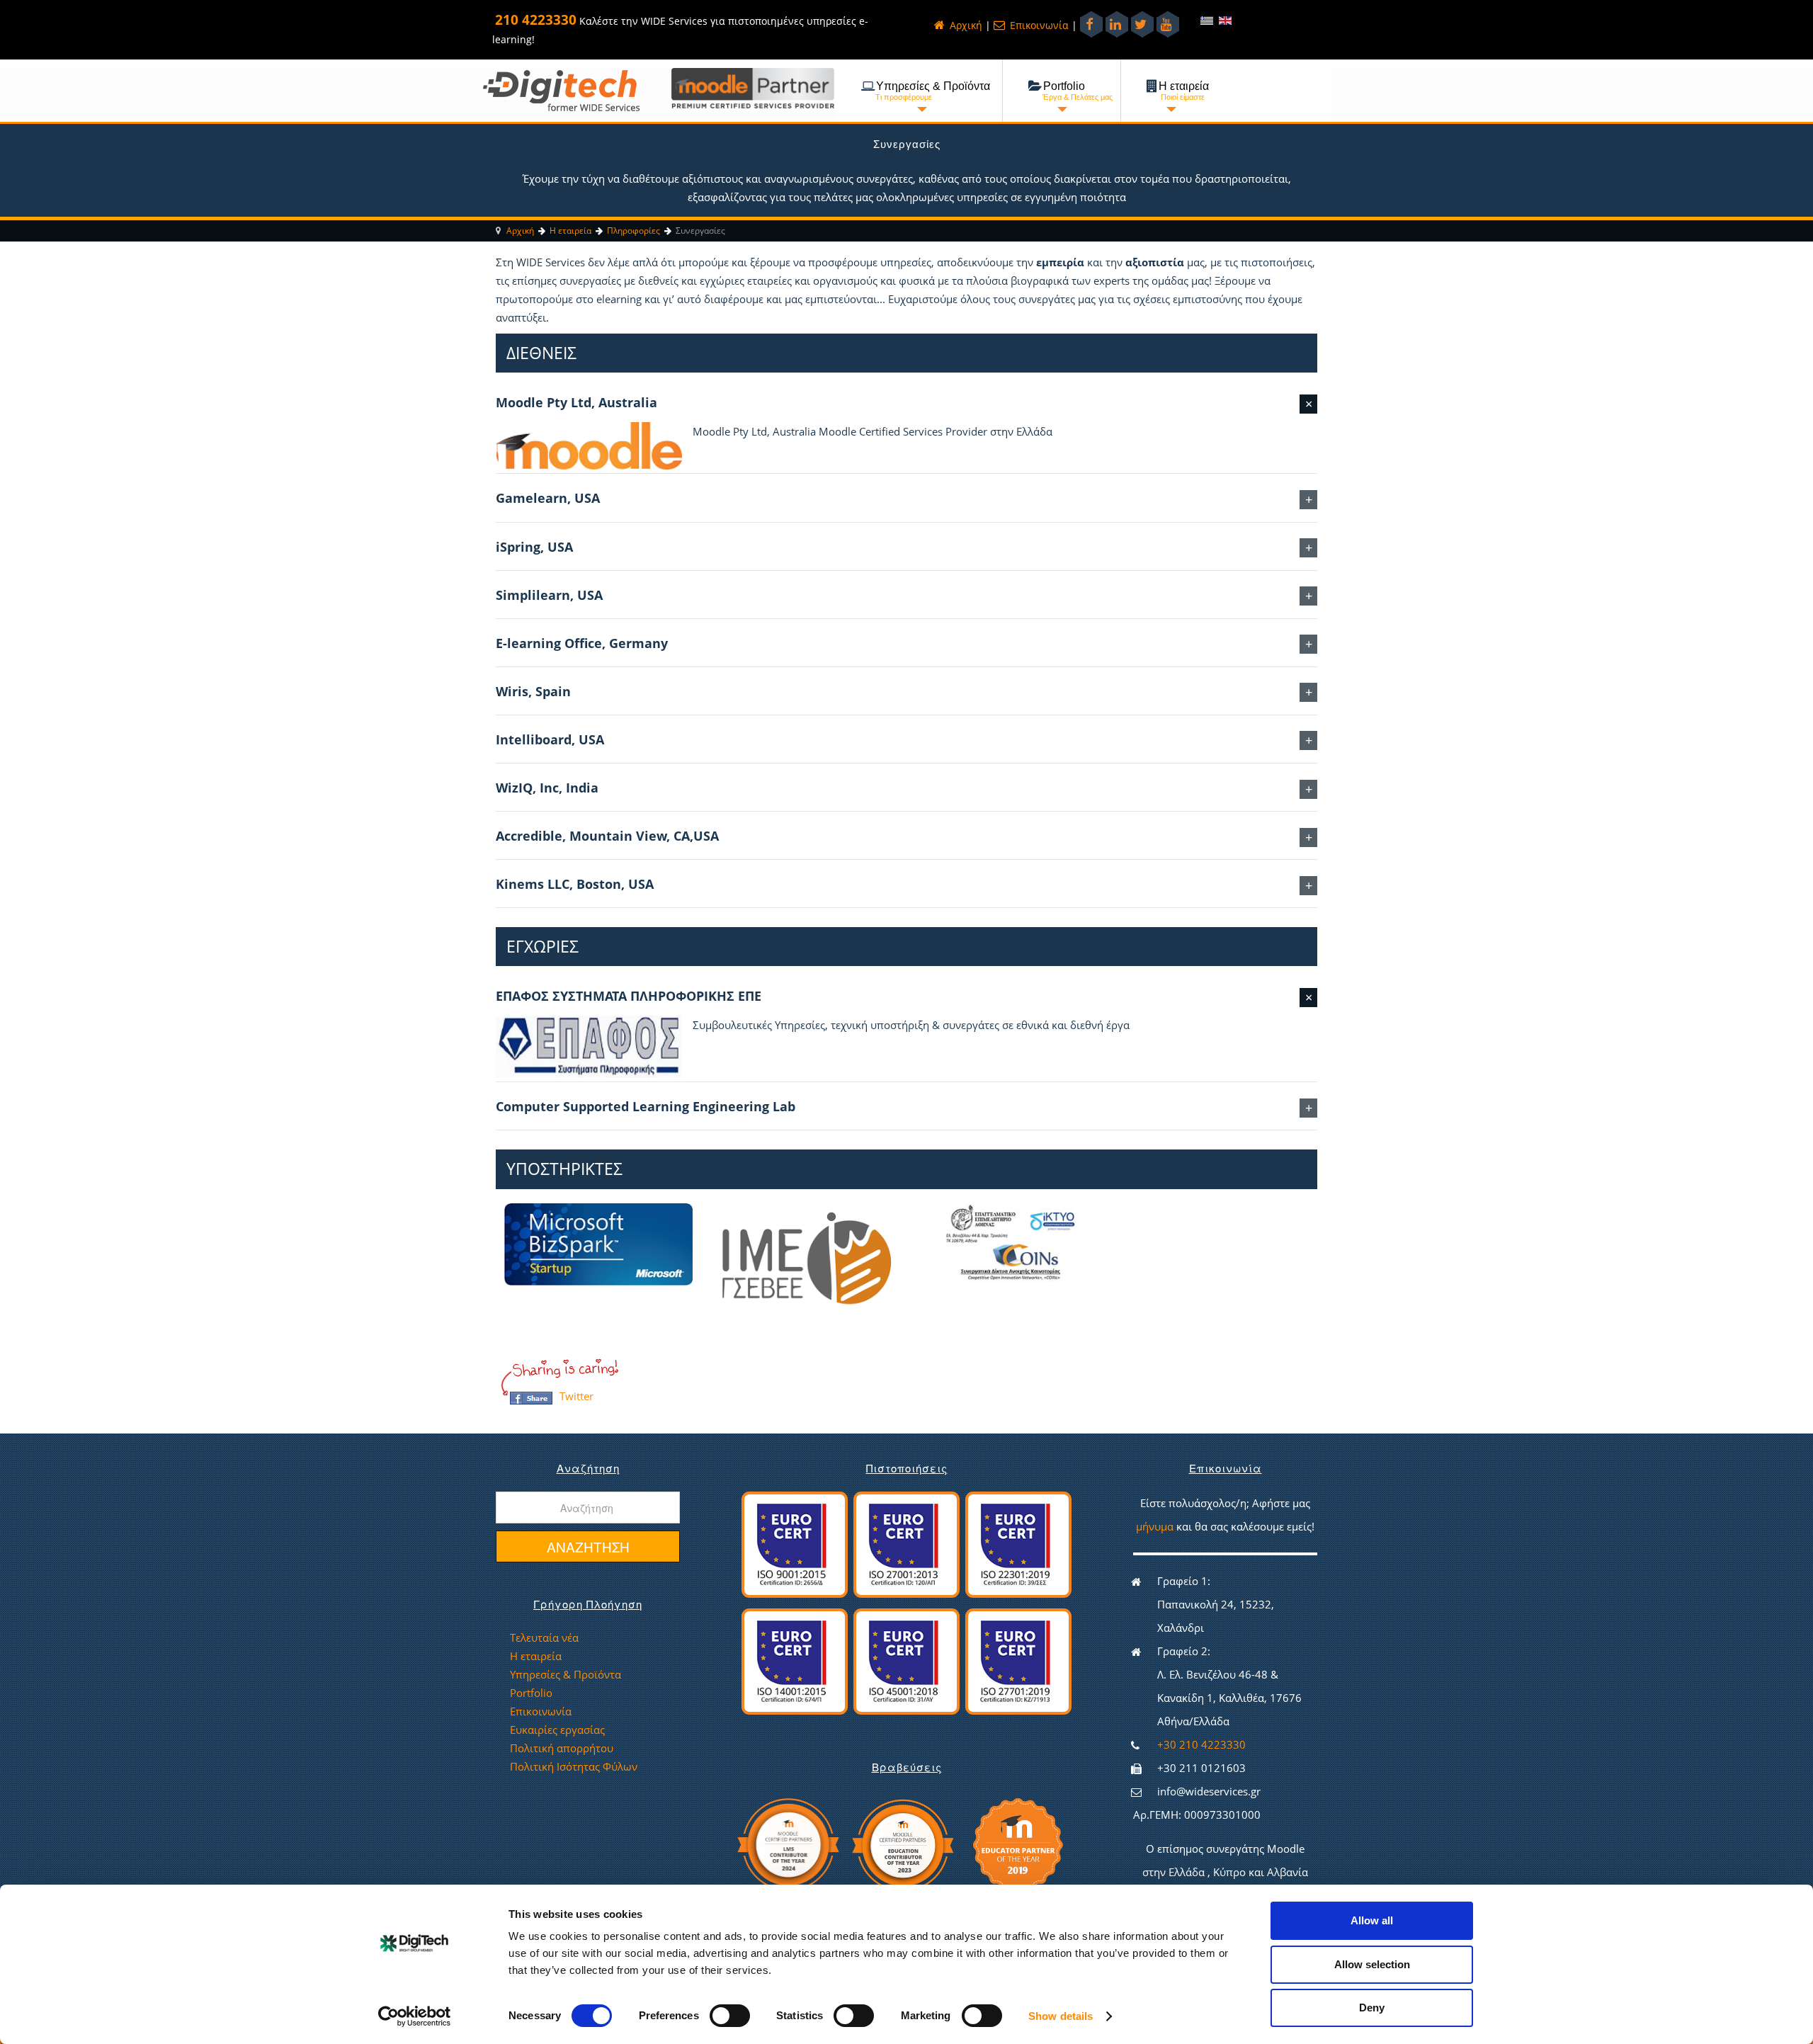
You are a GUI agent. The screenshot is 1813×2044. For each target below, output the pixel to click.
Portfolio (531, 1693)
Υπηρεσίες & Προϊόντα (566, 1674)
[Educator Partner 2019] (1018, 1843)
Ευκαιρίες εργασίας (557, 1730)
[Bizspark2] (599, 1243)
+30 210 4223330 (1201, 1744)
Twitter (576, 1396)
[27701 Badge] (1018, 1660)
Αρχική (965, 25)
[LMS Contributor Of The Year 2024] (788, 1843)
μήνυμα (1156, 1526)
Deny (1372, 2008)
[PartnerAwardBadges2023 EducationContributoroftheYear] (902, 1843)
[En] (1225, 20)
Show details (1061, 2016)
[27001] (906, 1543)
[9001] (795, 1543)
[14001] (795, 1660)
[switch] (720, 2011)
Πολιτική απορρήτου (562, 1748)
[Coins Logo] (1010, 1243)
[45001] (906, 1660)
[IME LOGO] (804, 1258)
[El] (1208, 20)
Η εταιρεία (536, 1656)
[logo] (561, 90)
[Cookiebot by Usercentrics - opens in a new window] (415, 2016)
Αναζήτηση (588, 1546)
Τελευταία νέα (544, 1637)
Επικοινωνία (1038, 25)
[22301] (1018, 1543)
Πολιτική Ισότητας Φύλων (574, 1766)
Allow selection (1372, 1964)
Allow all (1372, 1920)
